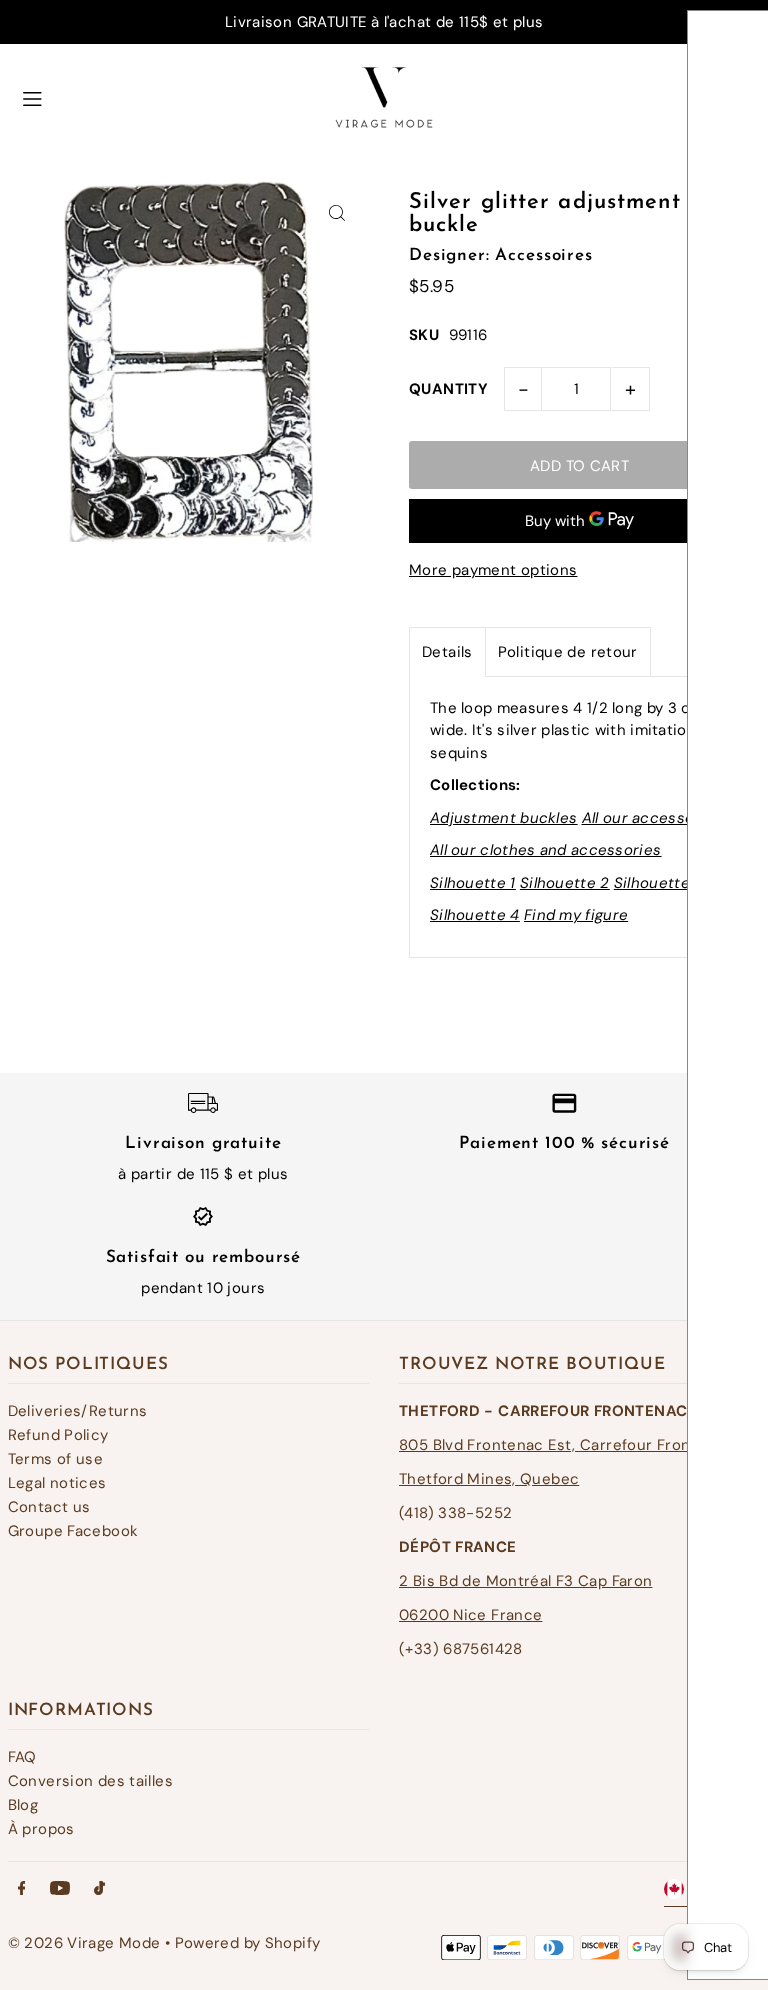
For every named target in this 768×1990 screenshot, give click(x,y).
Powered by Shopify (248, 1943)
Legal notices (57, 1483)
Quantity (448, 389)
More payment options (493, 570)
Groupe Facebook (73, 1531)
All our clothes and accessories (545, 850)
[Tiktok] (99, 1889)
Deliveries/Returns (78, 1411)
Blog (23, 1805)
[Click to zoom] (336, 213)
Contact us (49, 1507)
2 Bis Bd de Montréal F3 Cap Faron (525, 1581)
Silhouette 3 (659, 883)
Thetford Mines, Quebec (489, 1479)
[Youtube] (60, 1889)
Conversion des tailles (90, 1781)
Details (447, 652)
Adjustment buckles (503, 818)
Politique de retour (568, 652)
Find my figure (576, 915)
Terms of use (56, 1459)
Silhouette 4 (475, 915)
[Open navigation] (155, 96)
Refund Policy (58, 1435)
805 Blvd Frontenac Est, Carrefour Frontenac (566, 1445)
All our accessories (652, 818)
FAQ (22, 1757)
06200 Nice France (470, 1615)
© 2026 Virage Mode (84, 1943)
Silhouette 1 (473, 883)
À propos (41, 1829)
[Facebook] (22, 1889)
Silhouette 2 (565, 883)
